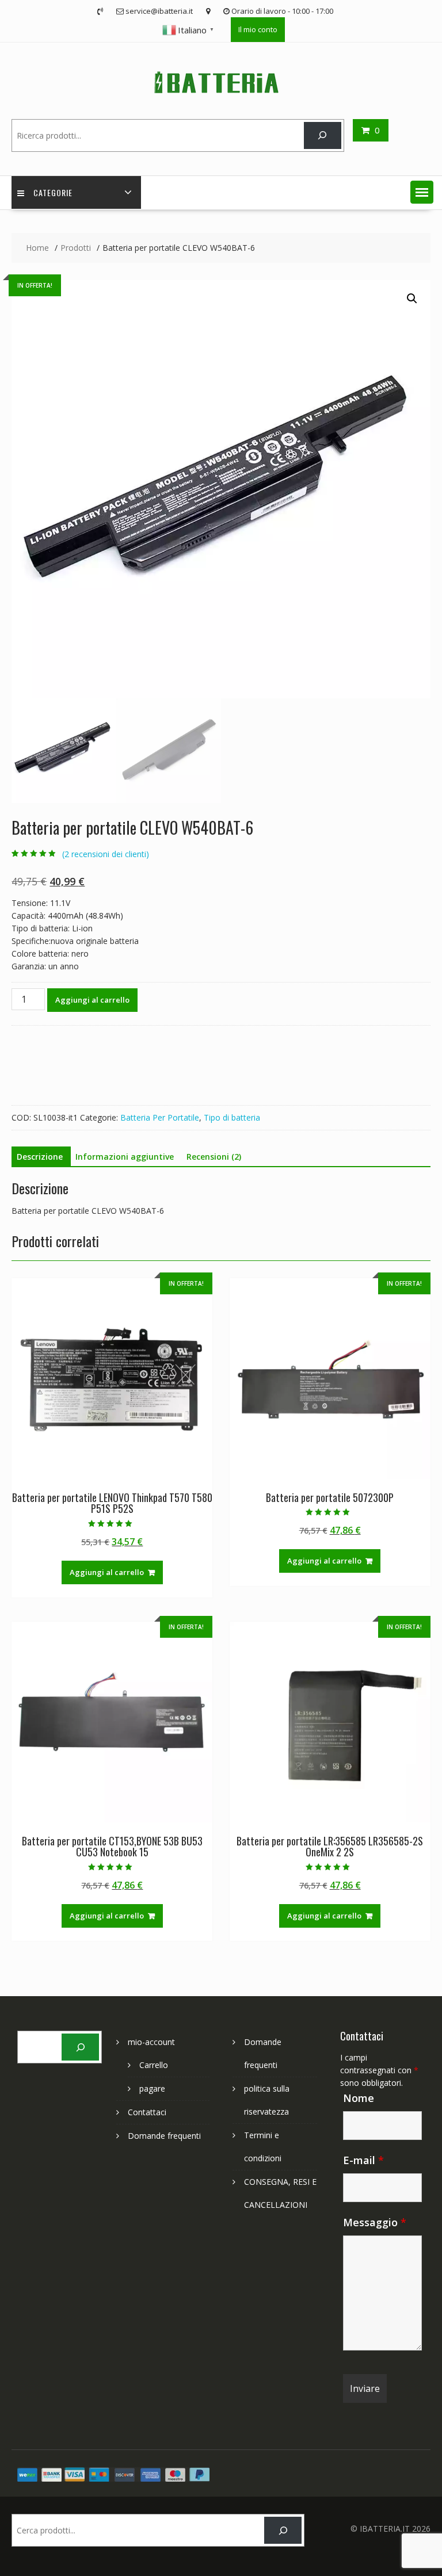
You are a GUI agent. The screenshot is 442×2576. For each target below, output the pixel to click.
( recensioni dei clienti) (106, 854)
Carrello (154, 2065)
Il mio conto (258, 29)
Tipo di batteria (232, 1117)
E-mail (363, 2160)
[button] (422, 192)
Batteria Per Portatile (160, 1117)
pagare (152, 2088)
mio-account (151, 2042)
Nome (359, 2098)
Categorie (53, 192)
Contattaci (147, 2112)
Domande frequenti (164, 2136)
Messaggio (375, 2222)
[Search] (323, 135)
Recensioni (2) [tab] (214, 1157)
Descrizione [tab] (40, 1157)
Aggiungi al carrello (92, 1000)
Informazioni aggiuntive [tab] (125, 1157)
